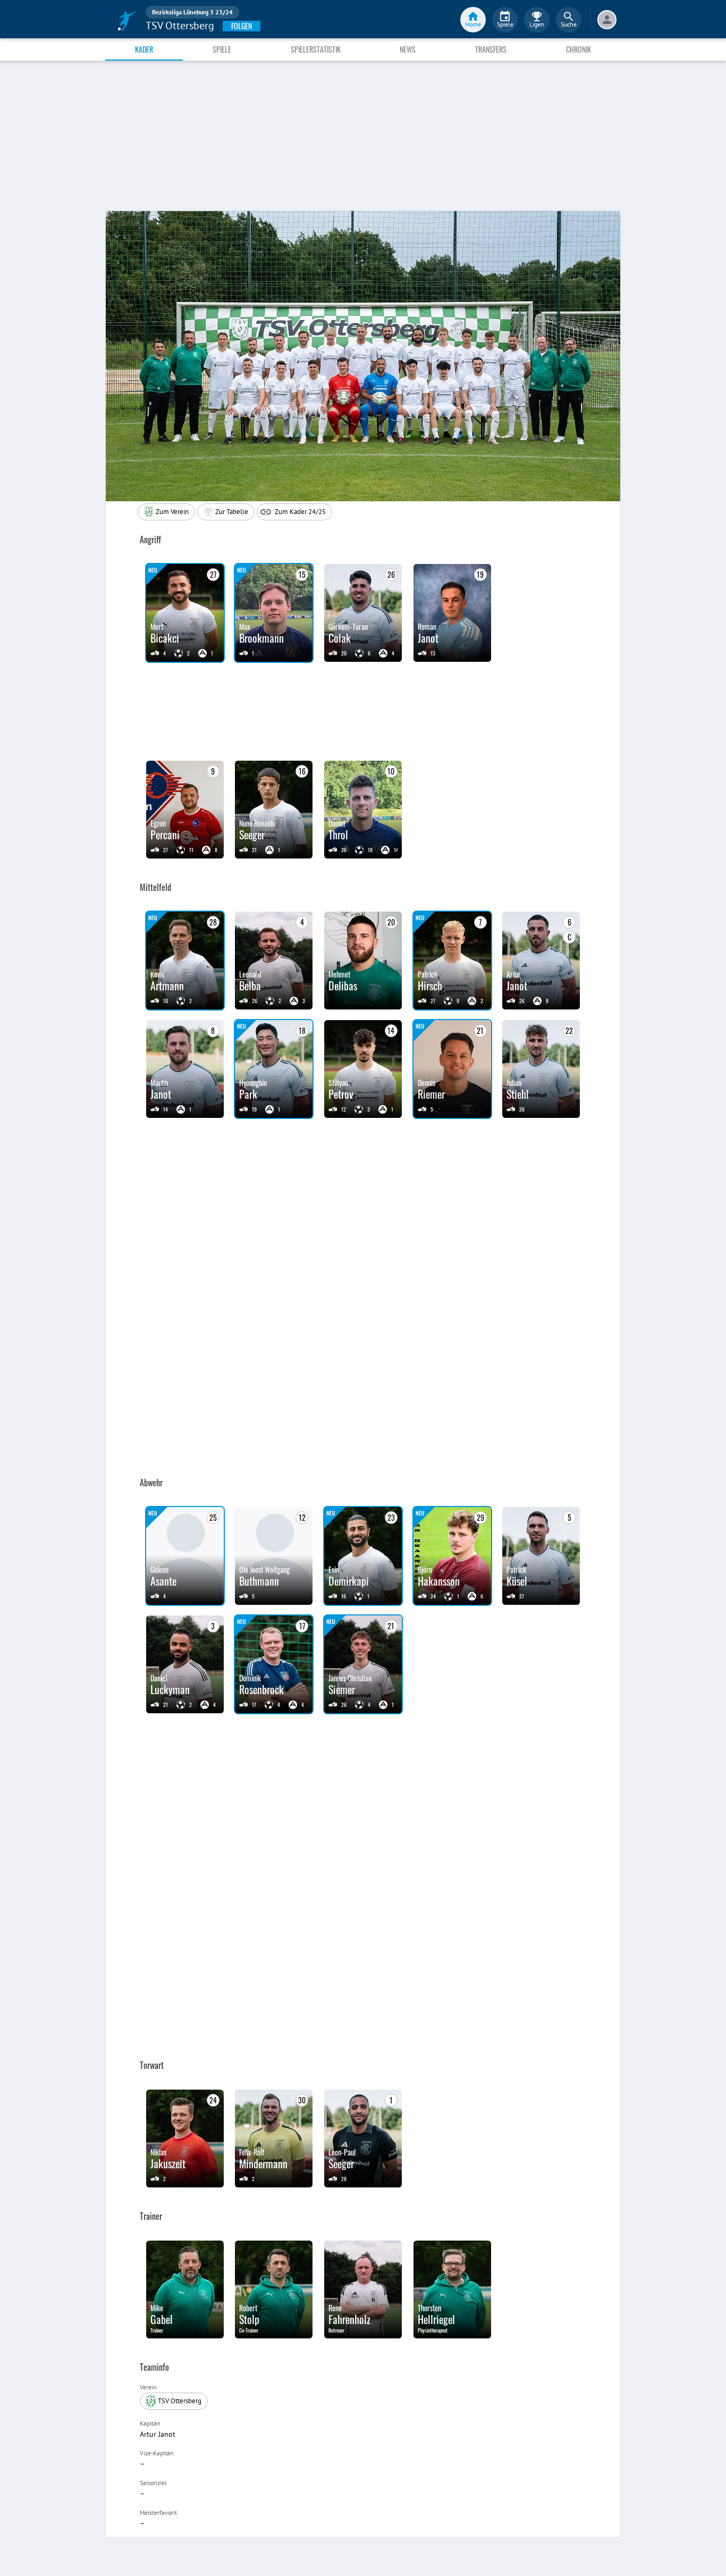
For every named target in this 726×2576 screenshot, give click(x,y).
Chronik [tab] (579, 49)
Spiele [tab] (222, 49)
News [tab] (408, 49)
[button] (226, 512)
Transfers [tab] (491, 49)
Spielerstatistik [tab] (316, 49)
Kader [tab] (144, 49)
